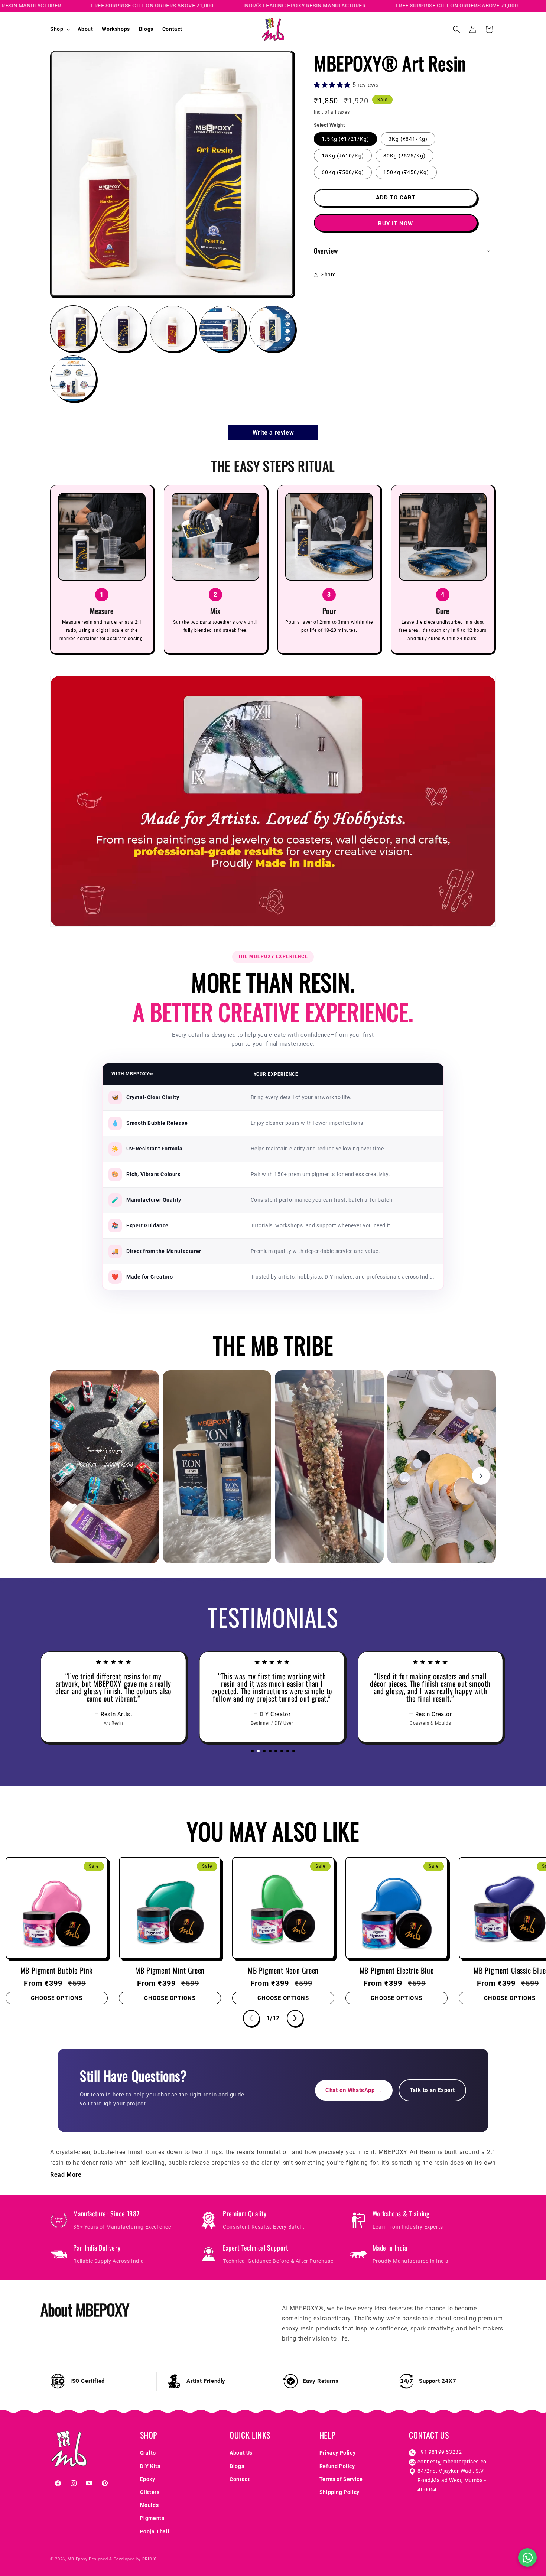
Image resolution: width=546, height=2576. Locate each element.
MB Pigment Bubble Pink (57, 1970)
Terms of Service (341, 2479)
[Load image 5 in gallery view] (272, 329)
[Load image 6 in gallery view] (73, 379)
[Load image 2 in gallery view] (123, 329)
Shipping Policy (339, 2492)
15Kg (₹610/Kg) (343, 155)
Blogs (237, 2466)
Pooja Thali (155, 2531)
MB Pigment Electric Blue (396, 1970)
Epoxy (148, 2479)
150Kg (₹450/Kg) (406, 172)
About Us (241, 2453)
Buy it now (396, 223)
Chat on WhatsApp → (354, 2090)
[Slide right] (295, 2018)
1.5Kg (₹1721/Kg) (345, 139)
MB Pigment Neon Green (283, 1970)
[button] (59, 29)
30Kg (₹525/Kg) (404, 155)
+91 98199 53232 (440, 2452)
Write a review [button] (273, 433)
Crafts (148, 2453)
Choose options (57, 1998)
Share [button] (329, 275)
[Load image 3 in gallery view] (173, 329)
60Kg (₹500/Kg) (343, 172)
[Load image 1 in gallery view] (73, 329)
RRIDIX (149, 2559)
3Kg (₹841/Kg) (408, 139)
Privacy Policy (337, 2453)
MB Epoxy (78, 2559)
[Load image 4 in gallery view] (222, 329)
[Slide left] (251, 2018)
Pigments (152, 2518)
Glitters (150, 2492)
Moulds (149, 2505)
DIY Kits (150, 2466)
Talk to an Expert (432, 2090)
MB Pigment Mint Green (170, 1970)
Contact (240, 2479)
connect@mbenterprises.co (452, 2462)
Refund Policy (337, 2466)
